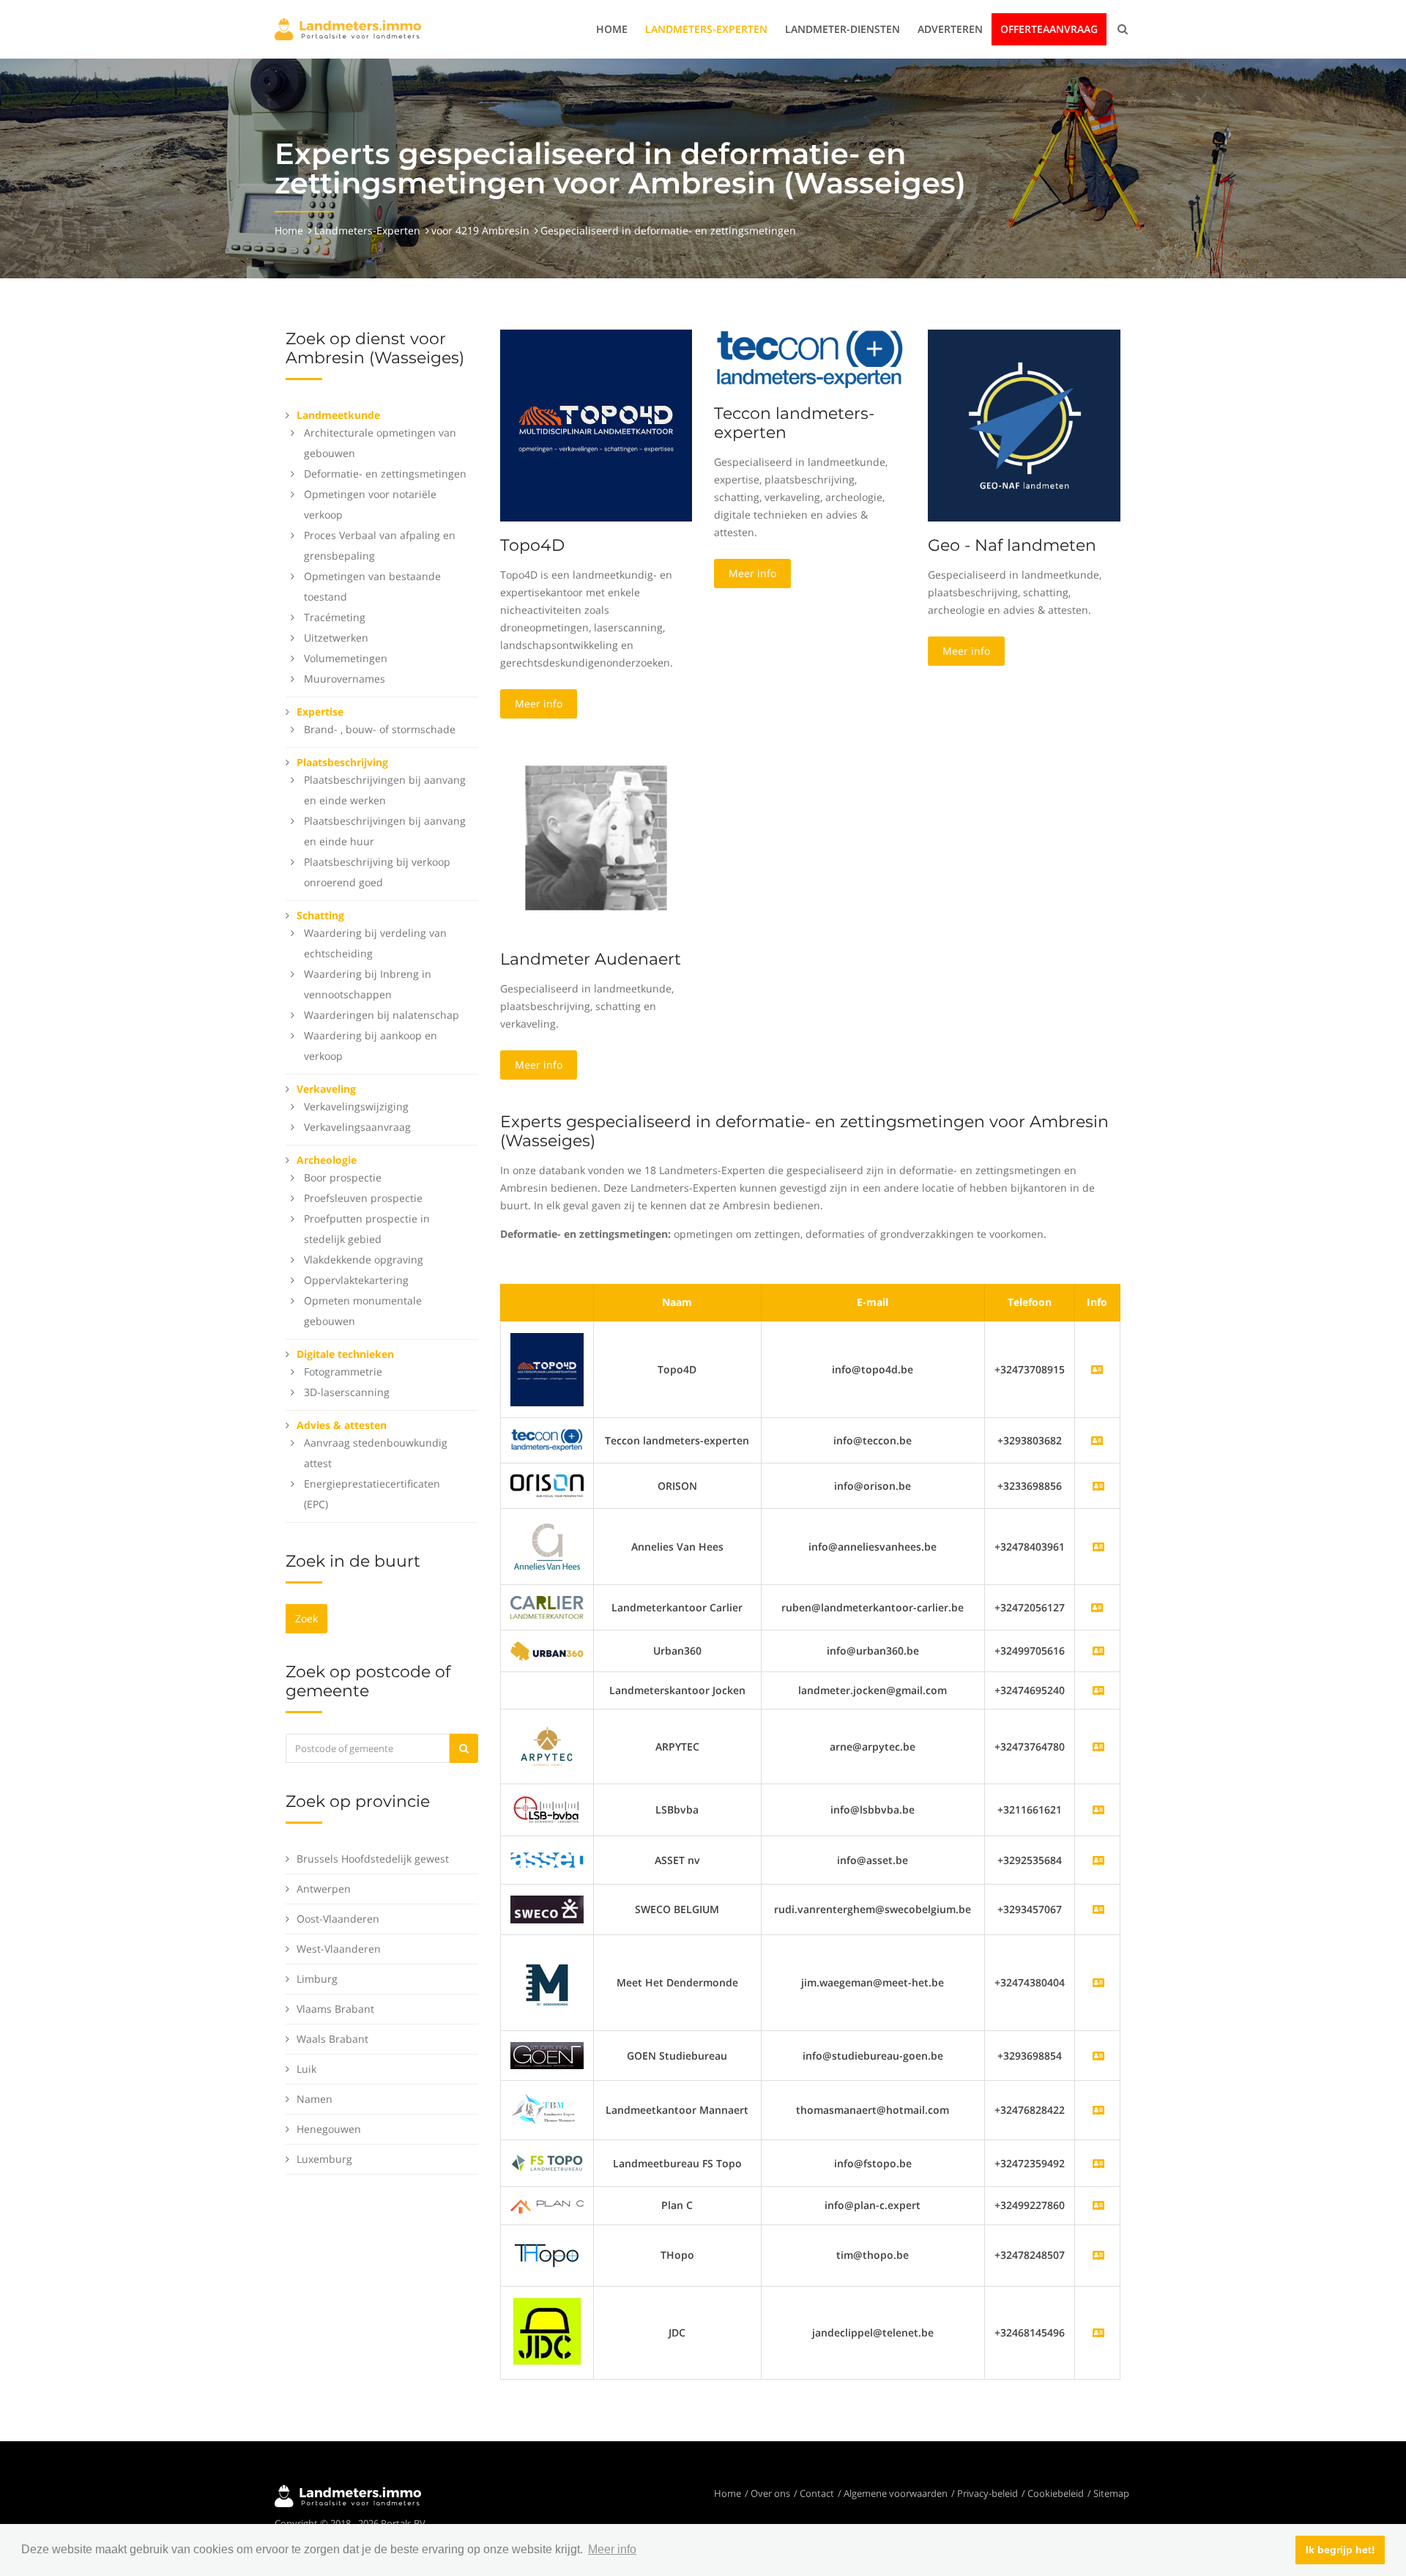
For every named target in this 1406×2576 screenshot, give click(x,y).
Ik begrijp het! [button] (1340, 2550)
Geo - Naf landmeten (1012, 545)
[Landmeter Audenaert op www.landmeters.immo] (596, 837)
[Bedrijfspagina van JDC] (1098, 2332)
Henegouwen (329, 2129)
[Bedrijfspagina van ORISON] (1098, 1486)
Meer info (539, 704)
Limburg (317, 1979)
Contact (817, 2493)
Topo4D (532, 545)
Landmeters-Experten (706, 29)
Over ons (770, 2493)
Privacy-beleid (987, 2493)
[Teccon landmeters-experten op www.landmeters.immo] (810, 359)
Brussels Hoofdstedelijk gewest (373, 1859)
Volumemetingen (346, 658)
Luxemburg (324, 2159)
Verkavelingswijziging (356, 1106)
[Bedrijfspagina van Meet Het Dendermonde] (1098, 1982)
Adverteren (950, 29)
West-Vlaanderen (339, 1949)
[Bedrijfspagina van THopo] (1098, 2255)
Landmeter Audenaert (591, 959)
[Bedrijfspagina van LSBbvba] (1098, 1809)
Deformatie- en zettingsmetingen (385, 474)
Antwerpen (324, 1889)
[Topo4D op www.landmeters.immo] (596, 424)
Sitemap (1111, 2493)
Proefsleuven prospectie (363, 1198)
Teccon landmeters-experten (794, 423)
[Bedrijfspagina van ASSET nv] (1098, 1860)
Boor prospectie (343, 1177)
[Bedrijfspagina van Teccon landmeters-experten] (547, 1439)
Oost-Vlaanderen (338, 1919)
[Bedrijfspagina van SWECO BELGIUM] (1098, 1909)
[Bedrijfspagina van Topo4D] (547, 1369)
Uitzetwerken (336, 638)
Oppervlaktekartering (356, 1280)
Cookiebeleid (1056, 2493)
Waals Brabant (332, 2039)
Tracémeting (335, 617)
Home (612, 29)
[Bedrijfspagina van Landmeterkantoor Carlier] (547, 1606)
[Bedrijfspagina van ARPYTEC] (1098, 1747)
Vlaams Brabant (335, 2009)
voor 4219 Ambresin (480, 230)
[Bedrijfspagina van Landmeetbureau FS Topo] (1098, 2163)
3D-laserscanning (347, 1392)
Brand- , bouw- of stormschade (380, 729)
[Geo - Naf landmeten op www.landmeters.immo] (1024, 424)
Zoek (306, 1618)
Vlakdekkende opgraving (364, 1259)
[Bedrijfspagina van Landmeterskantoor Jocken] (1098, 1690)
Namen (315, 2099)
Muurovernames (345, 679)
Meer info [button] (612, 2549)
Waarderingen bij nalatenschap (382, 1015)
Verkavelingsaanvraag (357, 1127)
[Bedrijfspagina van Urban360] (1098, 1651)
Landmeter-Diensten (843, 29)
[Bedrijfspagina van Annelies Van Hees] (1098, 1547)
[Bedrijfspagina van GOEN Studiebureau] (1098, 2056)
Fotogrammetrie (343, 1371)
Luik (306, 2069)
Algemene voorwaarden (896, 2493)
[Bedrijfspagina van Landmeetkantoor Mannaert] (1098, 2110)
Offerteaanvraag (1049, 29)
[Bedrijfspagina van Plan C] (1098, 2205)
